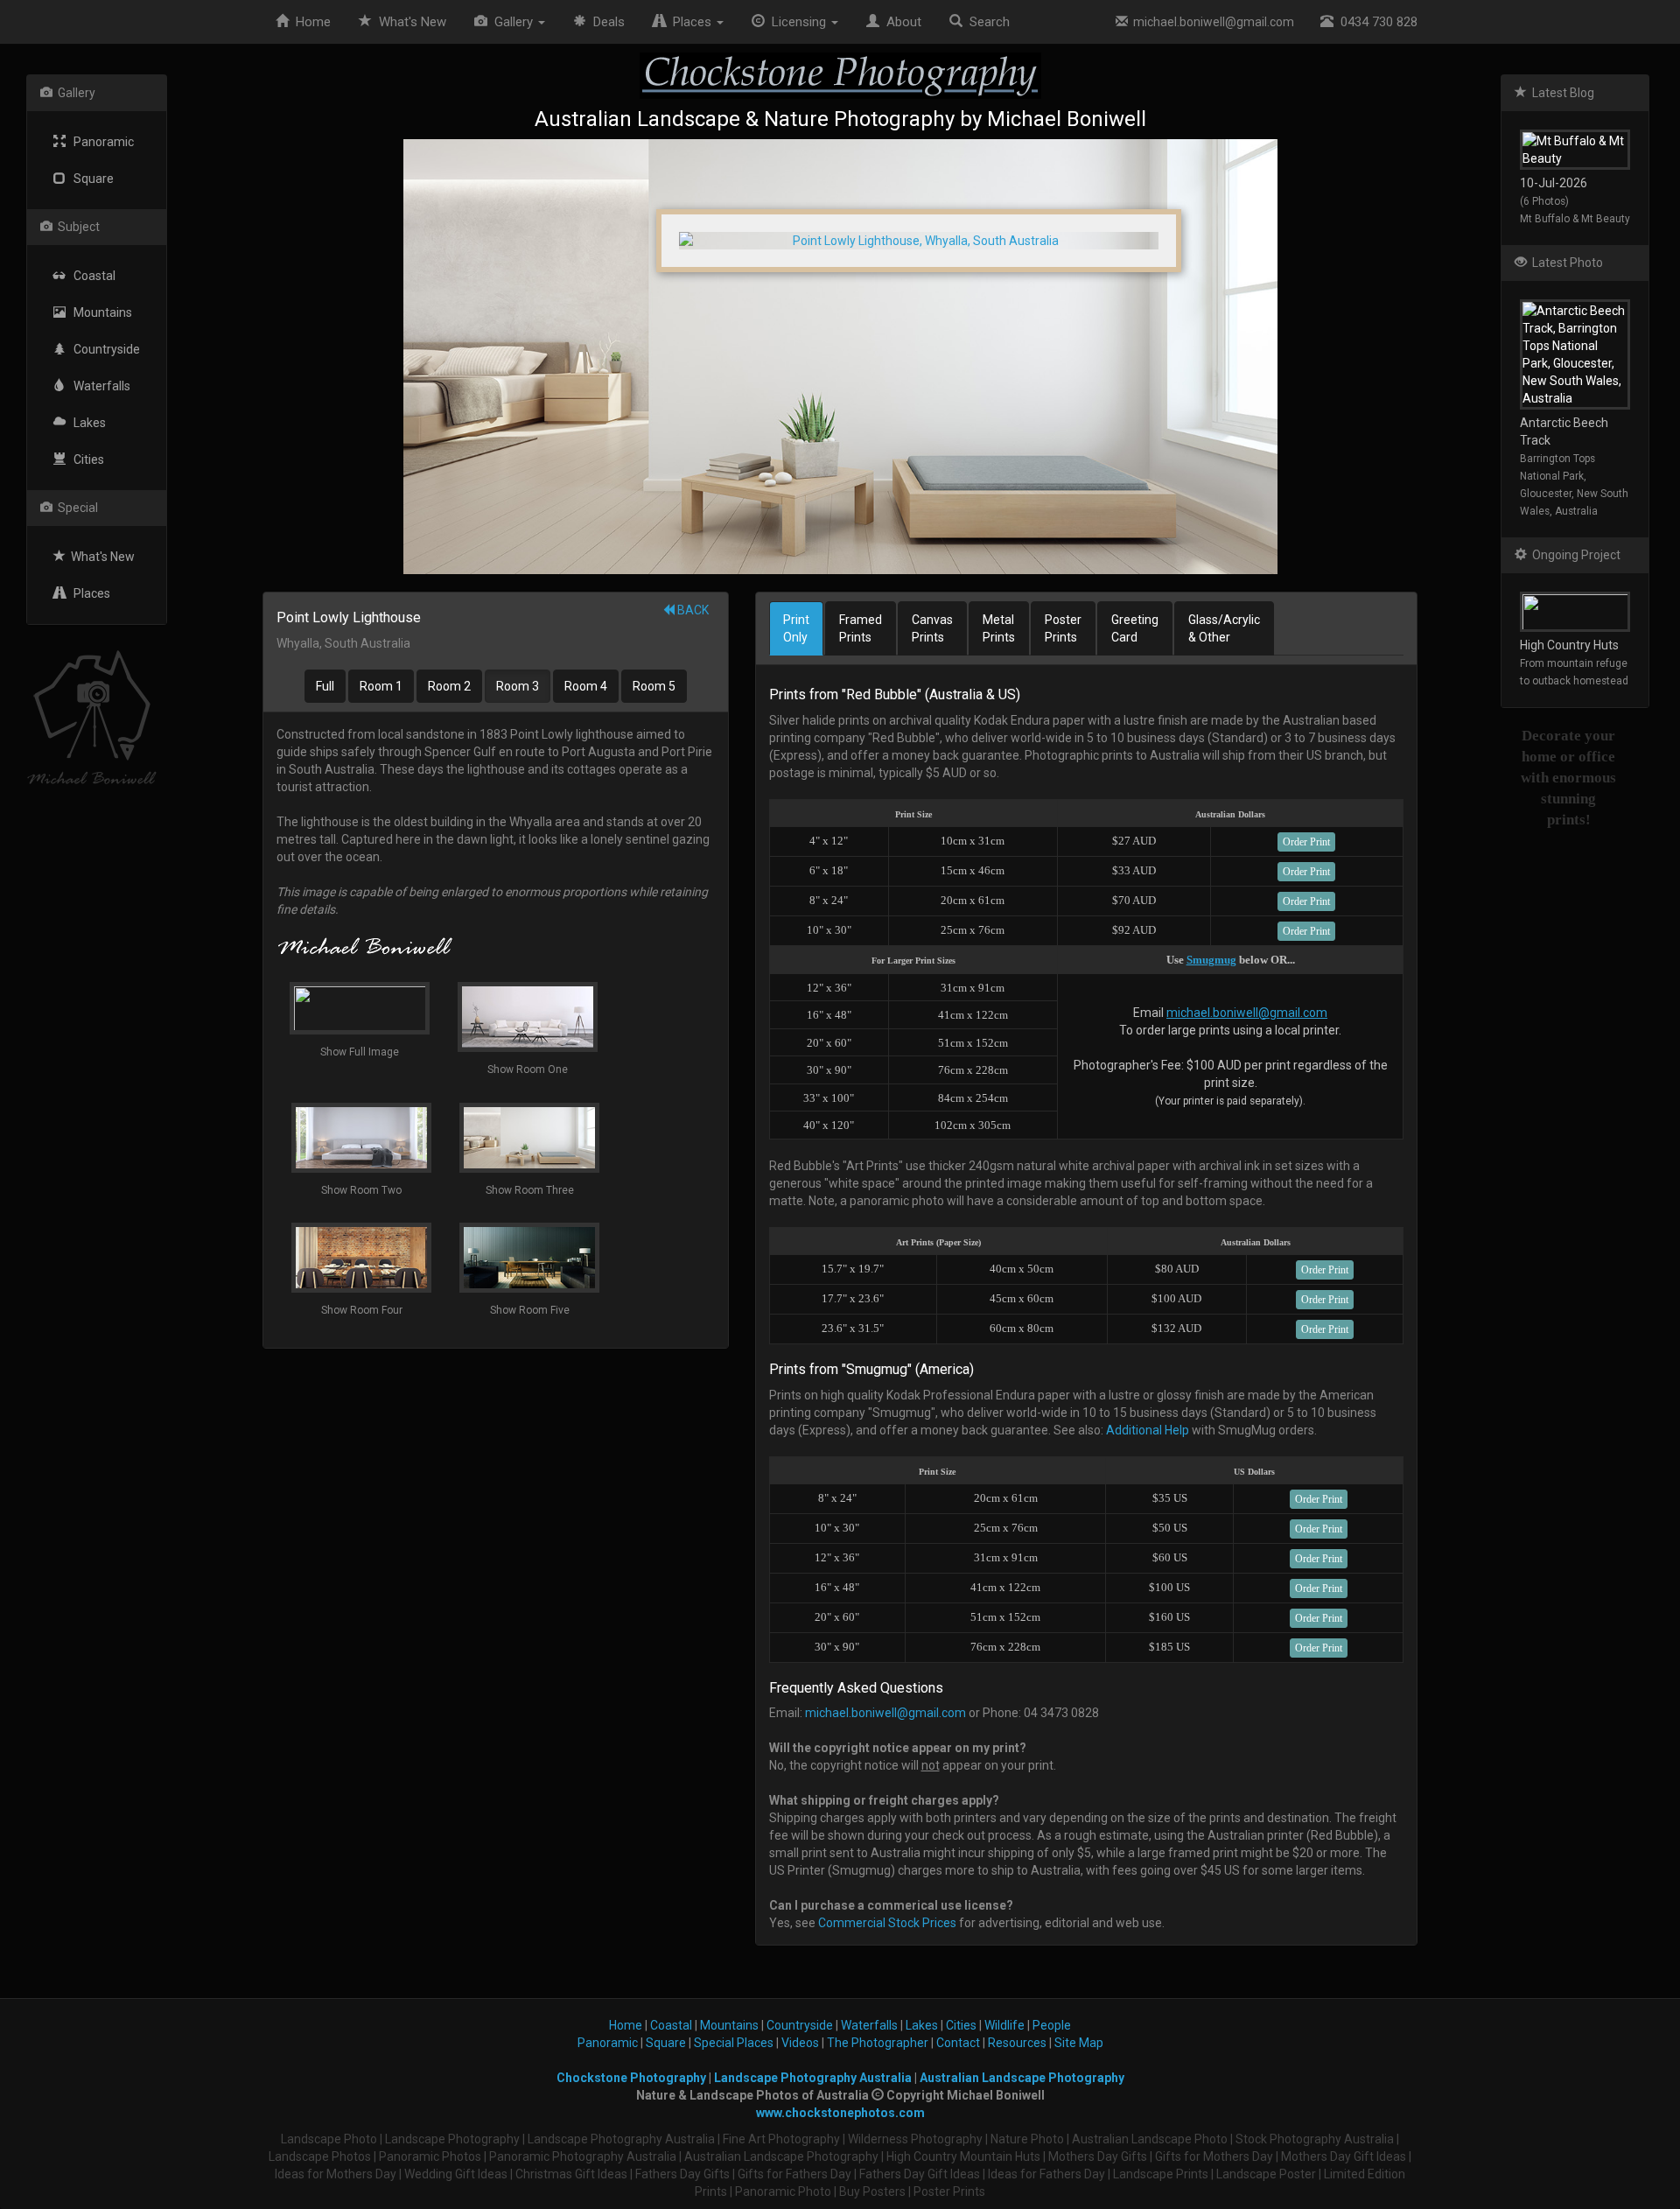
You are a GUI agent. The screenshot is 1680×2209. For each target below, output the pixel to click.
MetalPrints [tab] (999, 628)
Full (325, 686)
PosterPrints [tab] (1063, 628)
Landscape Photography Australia (813, 2078)
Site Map (1079, 2043)
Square (90, 179)
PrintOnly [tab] (796, 628)
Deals (605, 22)
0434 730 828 (1375, 22)
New (413, 22)
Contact (958, 2043)
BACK (692, 610)
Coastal (91, 276)
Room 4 (586, 686)
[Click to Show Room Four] (840, 357)
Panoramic (100, 142)
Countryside (103, 349)
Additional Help (1148, 1430)
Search (986, 22)
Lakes (86, 423)
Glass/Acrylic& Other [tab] (1224, 628)
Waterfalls (98, 386)
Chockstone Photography (631, 2078)
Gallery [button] (512, 22)
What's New (100, 557)
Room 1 (381, 686)
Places (88, 593)
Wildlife (1004, 2025)
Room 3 (518, 686)
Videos (800, 2043)
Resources (1017, 2043)
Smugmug (1211, 960)
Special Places (734, 2043)
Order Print (1306, 842)
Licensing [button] (797, 22)
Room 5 (654, 686)
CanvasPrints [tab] (932, 628)
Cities (85, 459)
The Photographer (878, 2043)
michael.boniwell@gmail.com (1211, 22)
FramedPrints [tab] (861, 628)
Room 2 (449, 686)
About (900, 22)
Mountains (99, 312)
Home (310, 22)
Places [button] (690, 22)
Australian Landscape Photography (1022, 2078)
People (1052, 2025)
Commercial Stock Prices (887, 1923)
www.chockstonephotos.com (840, 2113)
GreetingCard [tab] (1135, 628)
